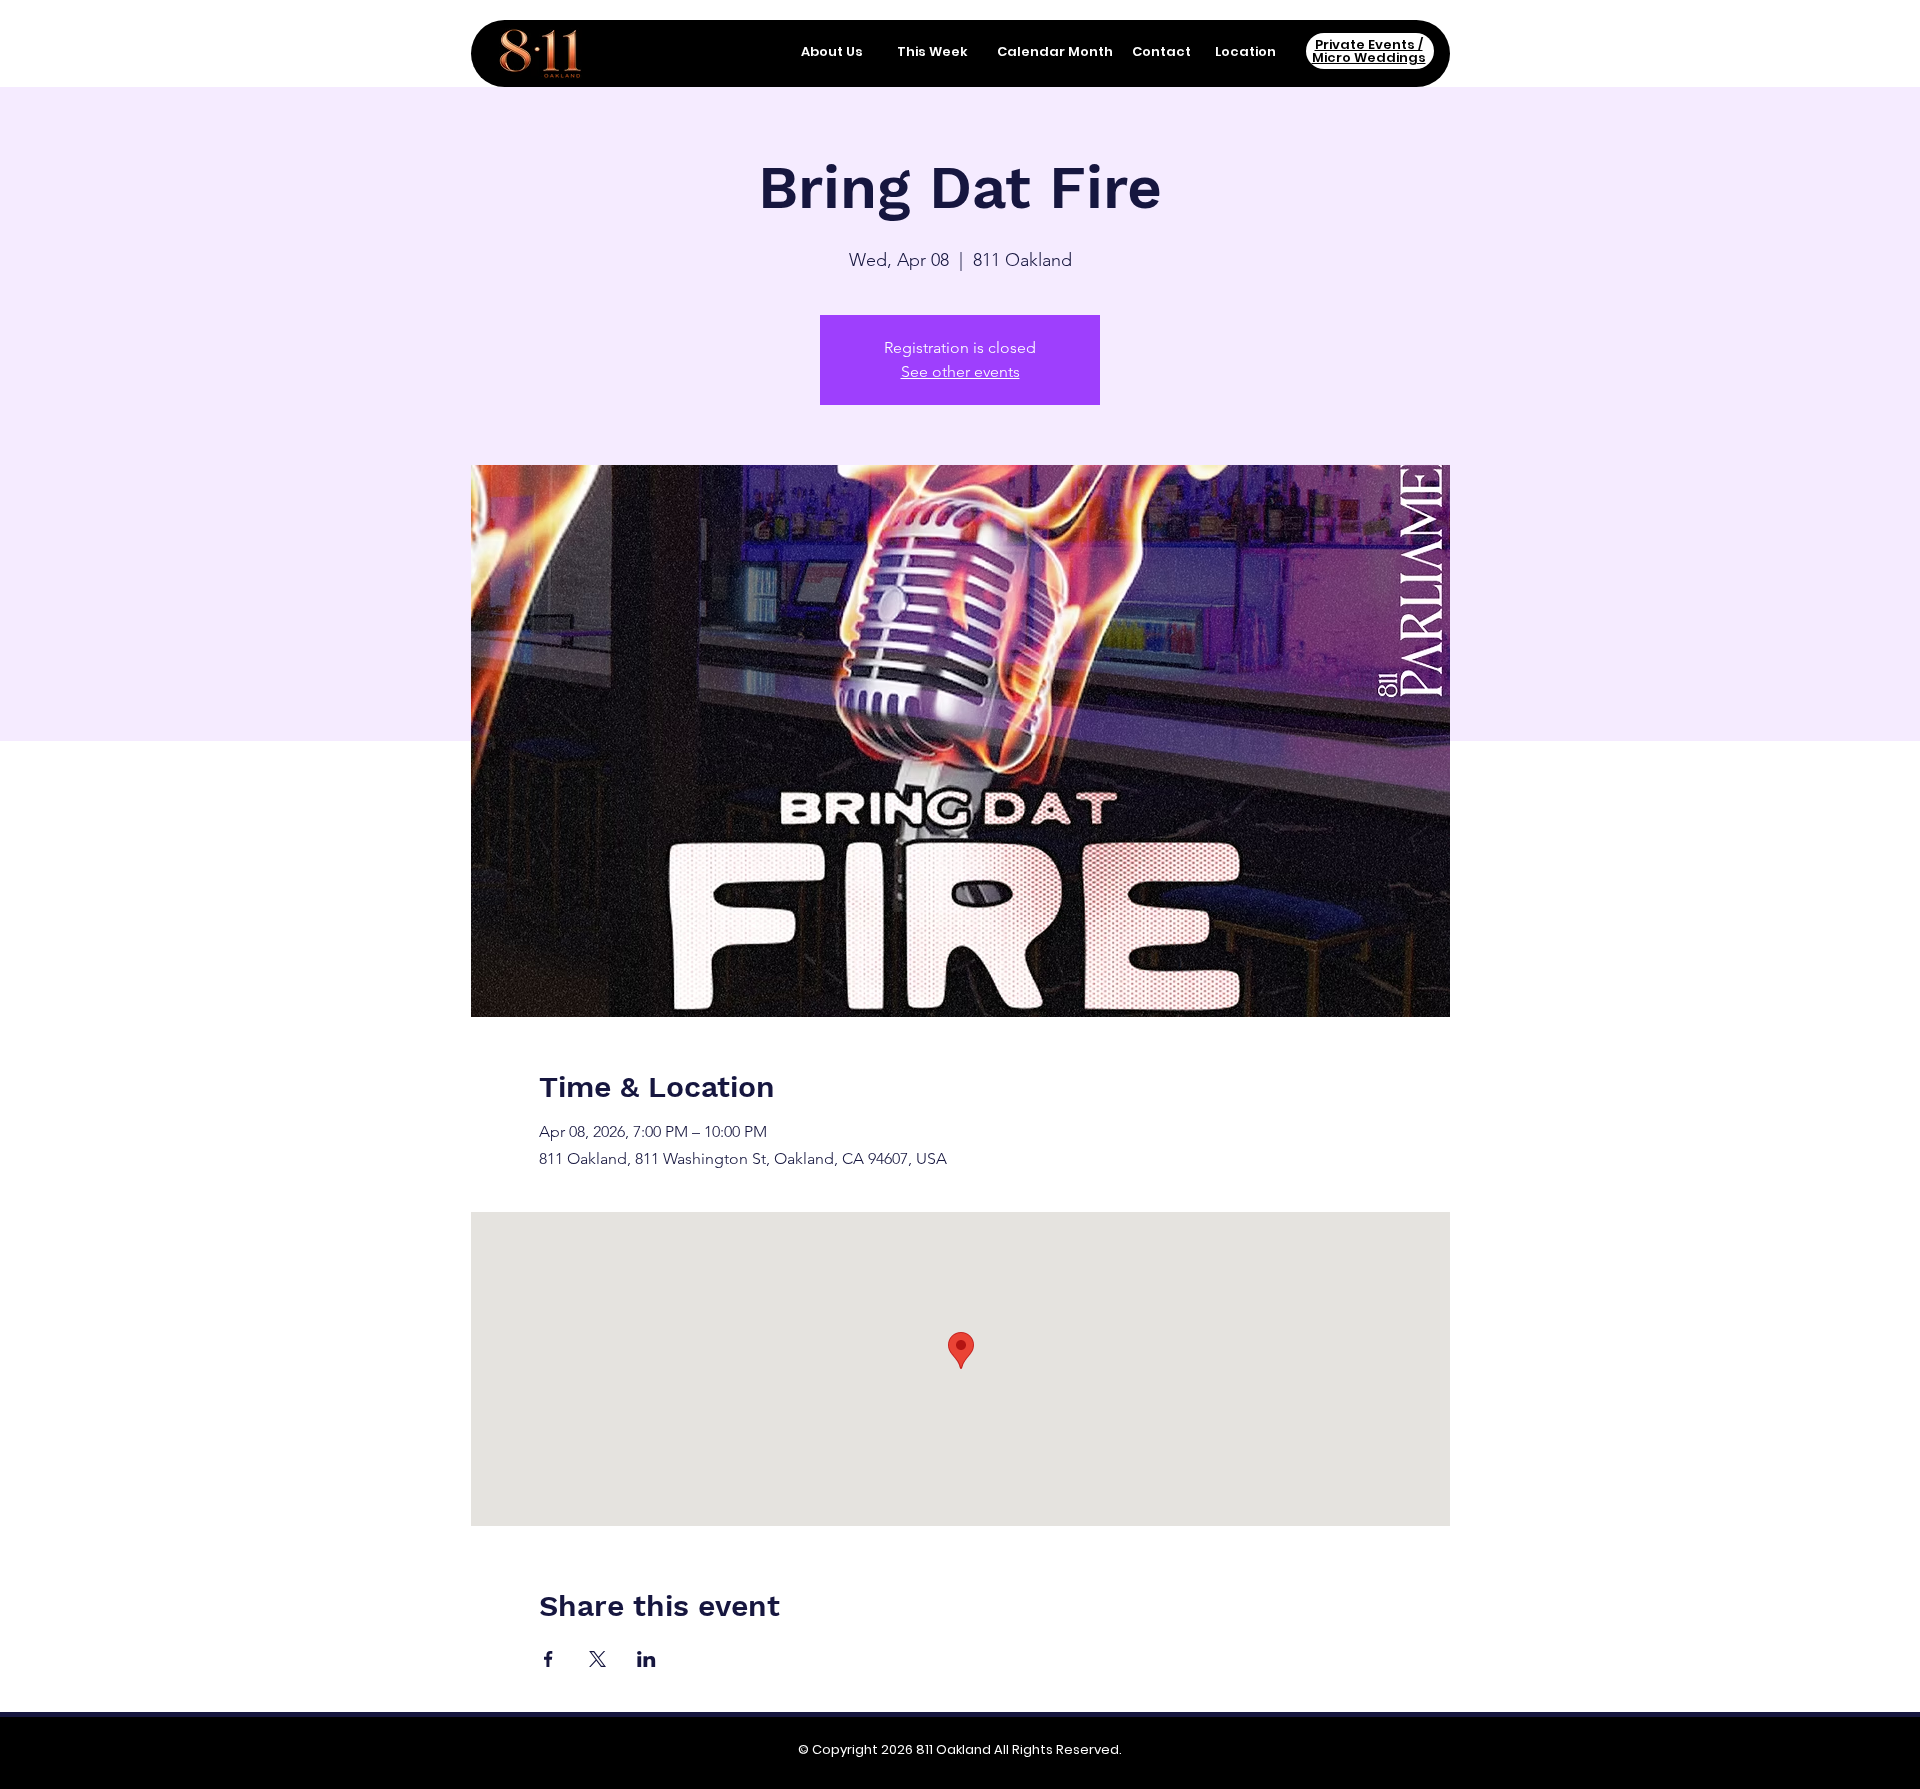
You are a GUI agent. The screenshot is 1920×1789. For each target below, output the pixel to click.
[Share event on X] (597, 1659)
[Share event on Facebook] (548, 1659)
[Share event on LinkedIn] (646, 1659)
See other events (960, 371)
